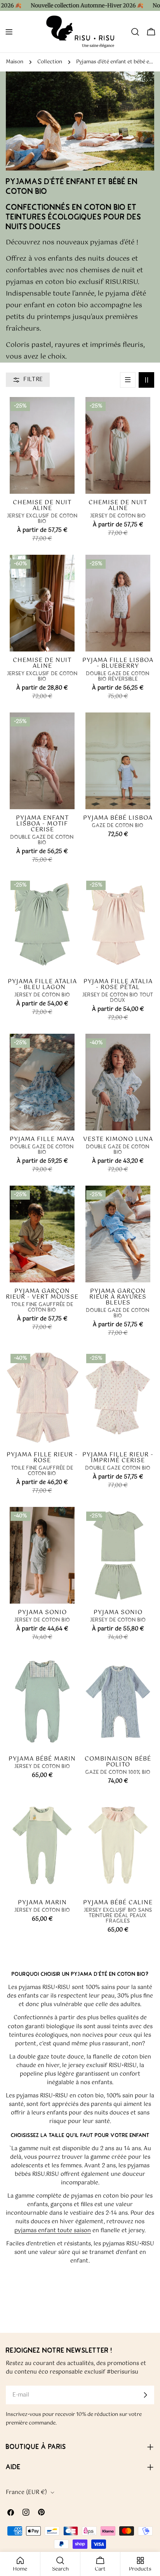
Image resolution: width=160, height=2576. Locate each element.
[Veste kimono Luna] (118, 1082)
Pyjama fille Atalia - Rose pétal (118, 984)
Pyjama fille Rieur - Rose (42, 1458)
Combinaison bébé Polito (118, 1762)
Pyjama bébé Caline (118, 1903)
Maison (15, 62)
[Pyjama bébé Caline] (118, 1845)
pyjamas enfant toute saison (53, 2231)
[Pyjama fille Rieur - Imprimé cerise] (118, 1398)
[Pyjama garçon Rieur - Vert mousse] (42, 1234)
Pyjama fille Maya (42, 1139)
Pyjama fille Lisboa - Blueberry (118, 663)
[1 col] (128, 380)
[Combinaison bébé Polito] (118, 1702)
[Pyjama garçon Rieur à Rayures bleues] (118, 1234)
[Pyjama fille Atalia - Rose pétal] (118, 924)
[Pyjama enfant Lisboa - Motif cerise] (42, 761)
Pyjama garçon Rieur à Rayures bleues (118, 1297)
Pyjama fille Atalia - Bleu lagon (42, 984)
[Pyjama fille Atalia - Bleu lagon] (42, 924)
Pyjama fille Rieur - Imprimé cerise (118, 1458)
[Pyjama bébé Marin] (42, 1702)
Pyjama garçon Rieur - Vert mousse (42, 1294)
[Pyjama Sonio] (42, 1555)
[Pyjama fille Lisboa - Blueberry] (118, 603)
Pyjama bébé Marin (42, 1759)
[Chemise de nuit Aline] (42, 445)
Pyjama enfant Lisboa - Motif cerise (42, 824)
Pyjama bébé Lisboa (118, 818)
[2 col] (146, 380)
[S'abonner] (145, 2395)
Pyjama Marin (42, 1903)
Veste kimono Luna (118, 1139)
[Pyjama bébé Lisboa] (118, 761)
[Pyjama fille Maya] (42, 1082)
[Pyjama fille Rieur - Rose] (42, 1398)
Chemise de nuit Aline (42, 505)
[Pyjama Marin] (42, 1845)
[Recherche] (135, 32)
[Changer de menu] (9, 32)
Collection (50, 62)
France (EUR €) (26, 2492)
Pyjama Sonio (42, 1612)
